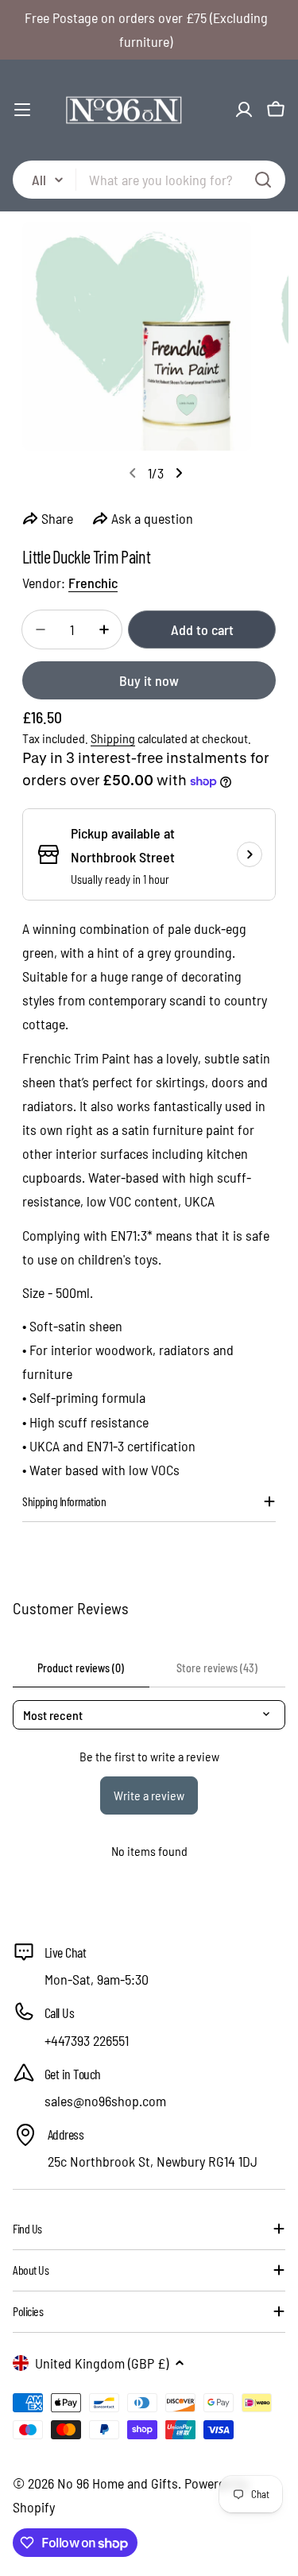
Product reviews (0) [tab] (81, 1668)
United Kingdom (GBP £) (102, 2363)
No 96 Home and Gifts (118, 2483)
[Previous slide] (133, 473)
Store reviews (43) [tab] (217, 1668)
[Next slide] (179, 473)
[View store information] (250, 854)
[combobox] (149, 180)
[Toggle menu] (22, 110)
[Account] (244, 110)
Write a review (149, 1795)
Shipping (113, 738)
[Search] (263, 180)
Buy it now (149, 680)
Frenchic (93, 583)
